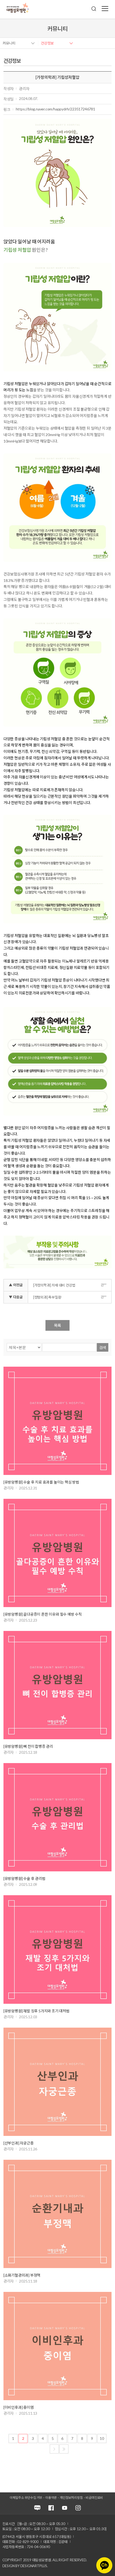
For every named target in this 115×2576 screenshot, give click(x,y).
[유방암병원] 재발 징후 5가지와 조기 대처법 (37, 2011)
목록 (57, 1325)
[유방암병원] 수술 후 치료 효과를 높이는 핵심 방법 (41, 1482)
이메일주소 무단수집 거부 (26, 2498)
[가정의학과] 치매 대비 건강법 (54, 1285)
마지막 (64, 2449)
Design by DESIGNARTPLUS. (25, 2566)
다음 (54, 2449)
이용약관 (51, 2498)
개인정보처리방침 (71, 2498)
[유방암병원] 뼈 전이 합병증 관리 (28, 1746)
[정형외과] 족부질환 (47, 1297)
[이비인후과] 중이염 (19, 2407)
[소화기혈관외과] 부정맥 (22, 2275)
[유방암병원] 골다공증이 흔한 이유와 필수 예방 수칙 (43, 1614)
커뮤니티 (9, 43)
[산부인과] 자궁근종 (19, 2143)
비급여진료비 (94, 2498)
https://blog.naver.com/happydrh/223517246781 (55, 109)
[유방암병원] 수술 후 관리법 (24, 1878)
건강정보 (47, 43)
